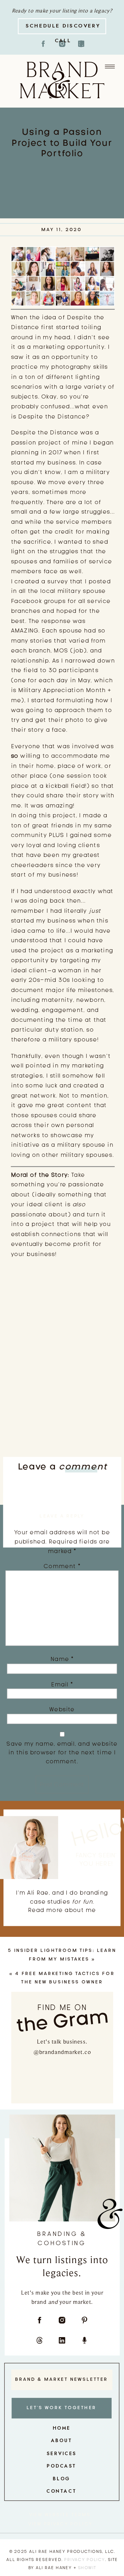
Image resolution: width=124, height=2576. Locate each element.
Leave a (63, 1466)
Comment (62, 1566)
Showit (87, 2567)
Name (62, 1659)
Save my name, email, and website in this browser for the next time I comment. (62, 1752)
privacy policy (84, 2559)
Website (62, 1709)
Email (62, 1684)
